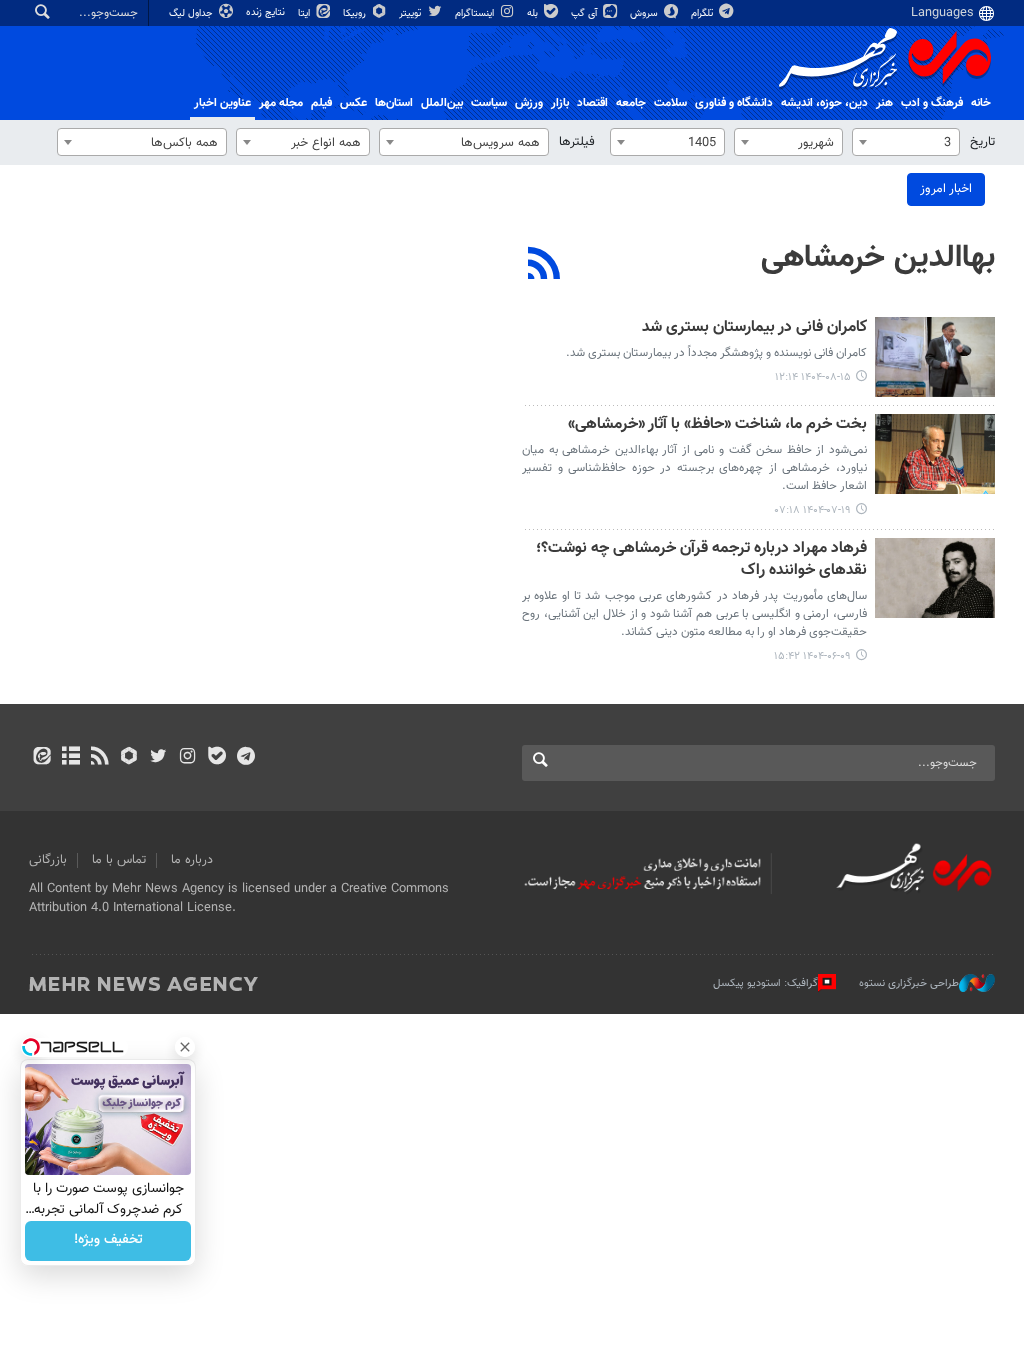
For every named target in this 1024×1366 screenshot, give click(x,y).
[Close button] (185, 1047)
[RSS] (544, 266)
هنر (884, 103)
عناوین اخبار (222, 103)
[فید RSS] (99, 758)
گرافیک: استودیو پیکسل (765, 983)
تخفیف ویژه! (108, 1241)
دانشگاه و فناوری (734, 103)
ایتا (305, 13)
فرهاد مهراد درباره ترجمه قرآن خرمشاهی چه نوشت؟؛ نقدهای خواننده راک (701, 560)
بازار (560, 103)
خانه (981, 103)
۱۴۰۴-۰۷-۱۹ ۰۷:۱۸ (813, 510)
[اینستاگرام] (187, 758)
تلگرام (703, 13)
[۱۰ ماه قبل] (935, 454)
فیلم (321, 103)
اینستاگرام (476, 13)
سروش (645, 13)
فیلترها (577, 142)
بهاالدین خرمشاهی (878, 258)
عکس (353, 103)
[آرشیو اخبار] (70, 758)
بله (534, 13)
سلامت (670, 103)
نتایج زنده (267, 12)
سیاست (489, 103)
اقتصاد (592, 103)
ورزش (529, 103)
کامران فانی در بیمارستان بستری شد (754, 328)
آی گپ (585, 13)
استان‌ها (394, 103)
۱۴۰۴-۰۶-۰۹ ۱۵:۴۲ (812, 656)
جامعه (631, 103)
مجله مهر (281, 103)
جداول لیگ (192, 13)
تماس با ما (119, 860)
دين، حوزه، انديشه (824, 103)
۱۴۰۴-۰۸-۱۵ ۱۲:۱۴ (813, 377)
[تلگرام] (245, 758)
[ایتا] (41, 758)
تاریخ (982, 142)
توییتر (411, 13)
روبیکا (356, 13)
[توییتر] (158, 758)
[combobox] (906, 142)
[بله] (216, 758)
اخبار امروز (946, 189)
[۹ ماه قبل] (935, 357)
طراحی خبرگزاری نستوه (909, 983)
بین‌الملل (442, 103)
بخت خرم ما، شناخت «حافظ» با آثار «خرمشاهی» (717, 425)
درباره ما (192, 860)
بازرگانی (48, 860)
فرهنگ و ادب (932, 103)
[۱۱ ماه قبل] (935, 578)
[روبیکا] (129, 758)
